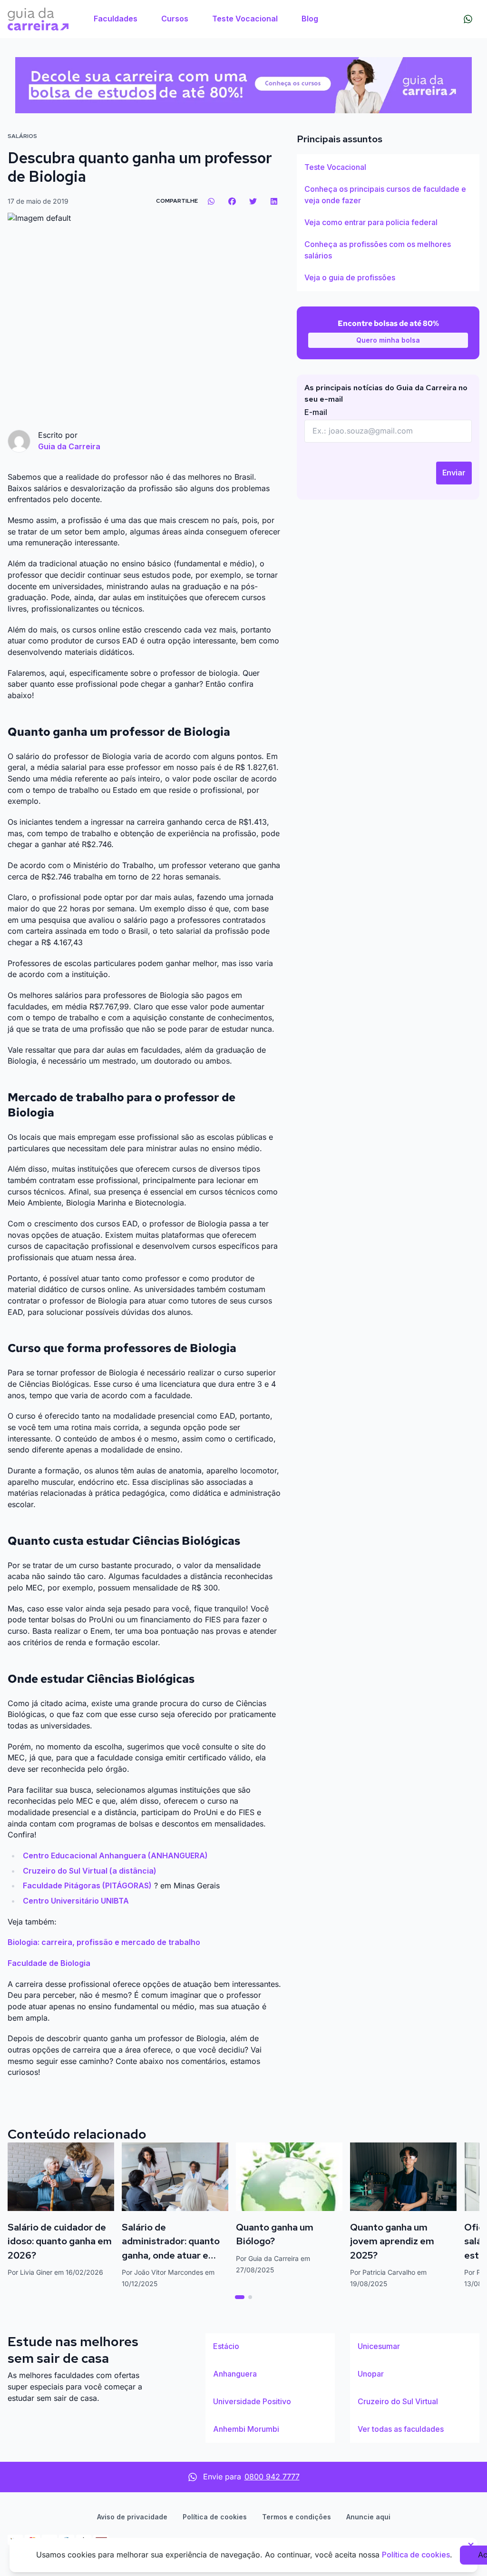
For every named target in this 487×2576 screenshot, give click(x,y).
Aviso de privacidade (132, 2517)
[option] (388, 168)
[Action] (243, 85)
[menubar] (206, 19)
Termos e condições (297, 2517)
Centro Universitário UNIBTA (76, 1901)
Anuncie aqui (368, 2517)
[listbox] (388, 223)
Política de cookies (215, 2517)
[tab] (240, 2297)
